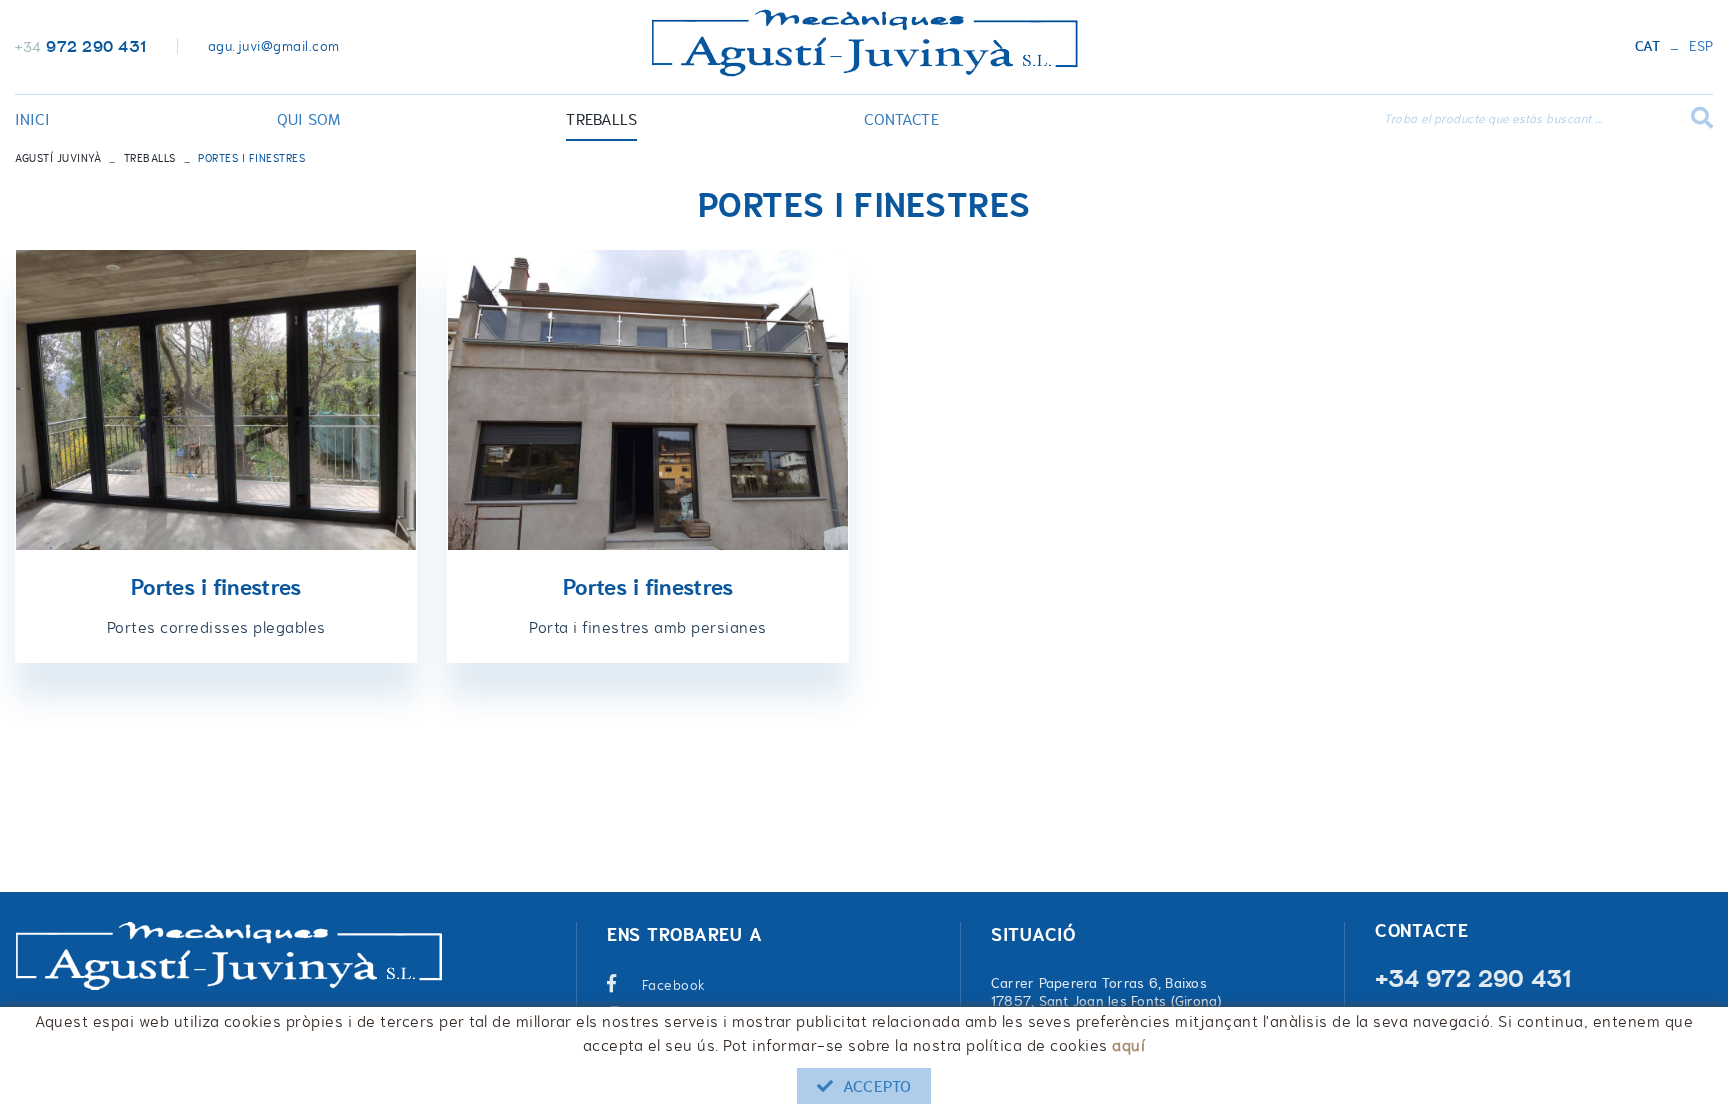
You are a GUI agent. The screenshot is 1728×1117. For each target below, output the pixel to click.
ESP (1701, 46)
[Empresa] (864, 43)
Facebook (674, 985)
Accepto (877, 1086)
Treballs (150, 158)
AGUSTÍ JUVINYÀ (58, 158)
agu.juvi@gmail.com (274, 46)
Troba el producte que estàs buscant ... (1493, 119)
